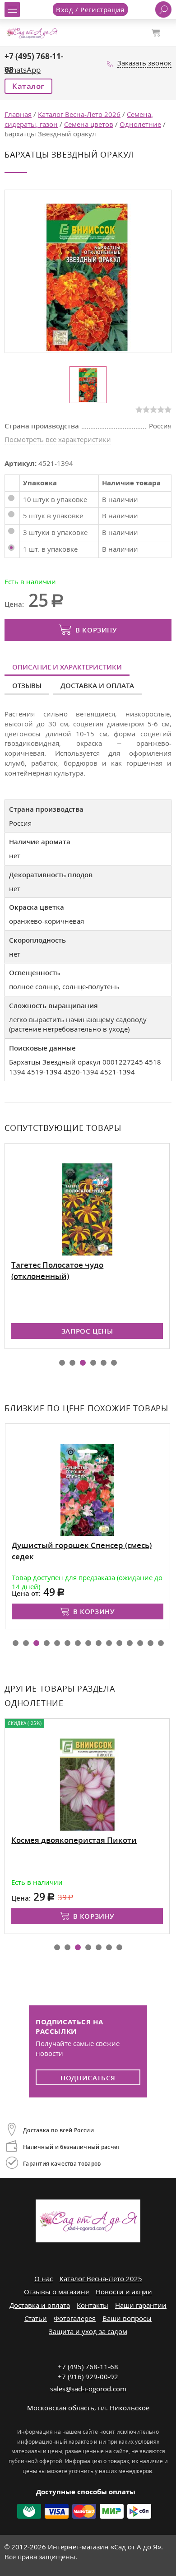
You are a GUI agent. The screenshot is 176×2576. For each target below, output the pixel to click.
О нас (44, 2278)
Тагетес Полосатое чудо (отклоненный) (57, 1270)
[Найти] (163, 9)
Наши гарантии (141, 2305)
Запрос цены (87, 1331)
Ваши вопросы (127, 2318)
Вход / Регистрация (90, 9)
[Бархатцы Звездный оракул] (87, 277)
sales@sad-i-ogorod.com (88, 2389)
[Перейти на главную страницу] (32, 32)
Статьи (36, 2318)
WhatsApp (23, 70)
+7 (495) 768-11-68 (88, 2367)
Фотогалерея (75, 2318)
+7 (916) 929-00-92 (88, 2376)
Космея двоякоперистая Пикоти (74, 1840)
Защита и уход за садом (88, 2331)
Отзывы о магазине (56, 2292)
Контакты (93, 2305)
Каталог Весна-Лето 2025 (101, 2278)
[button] (62, 1363)
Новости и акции (124, 2292)
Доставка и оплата (97, 685)
